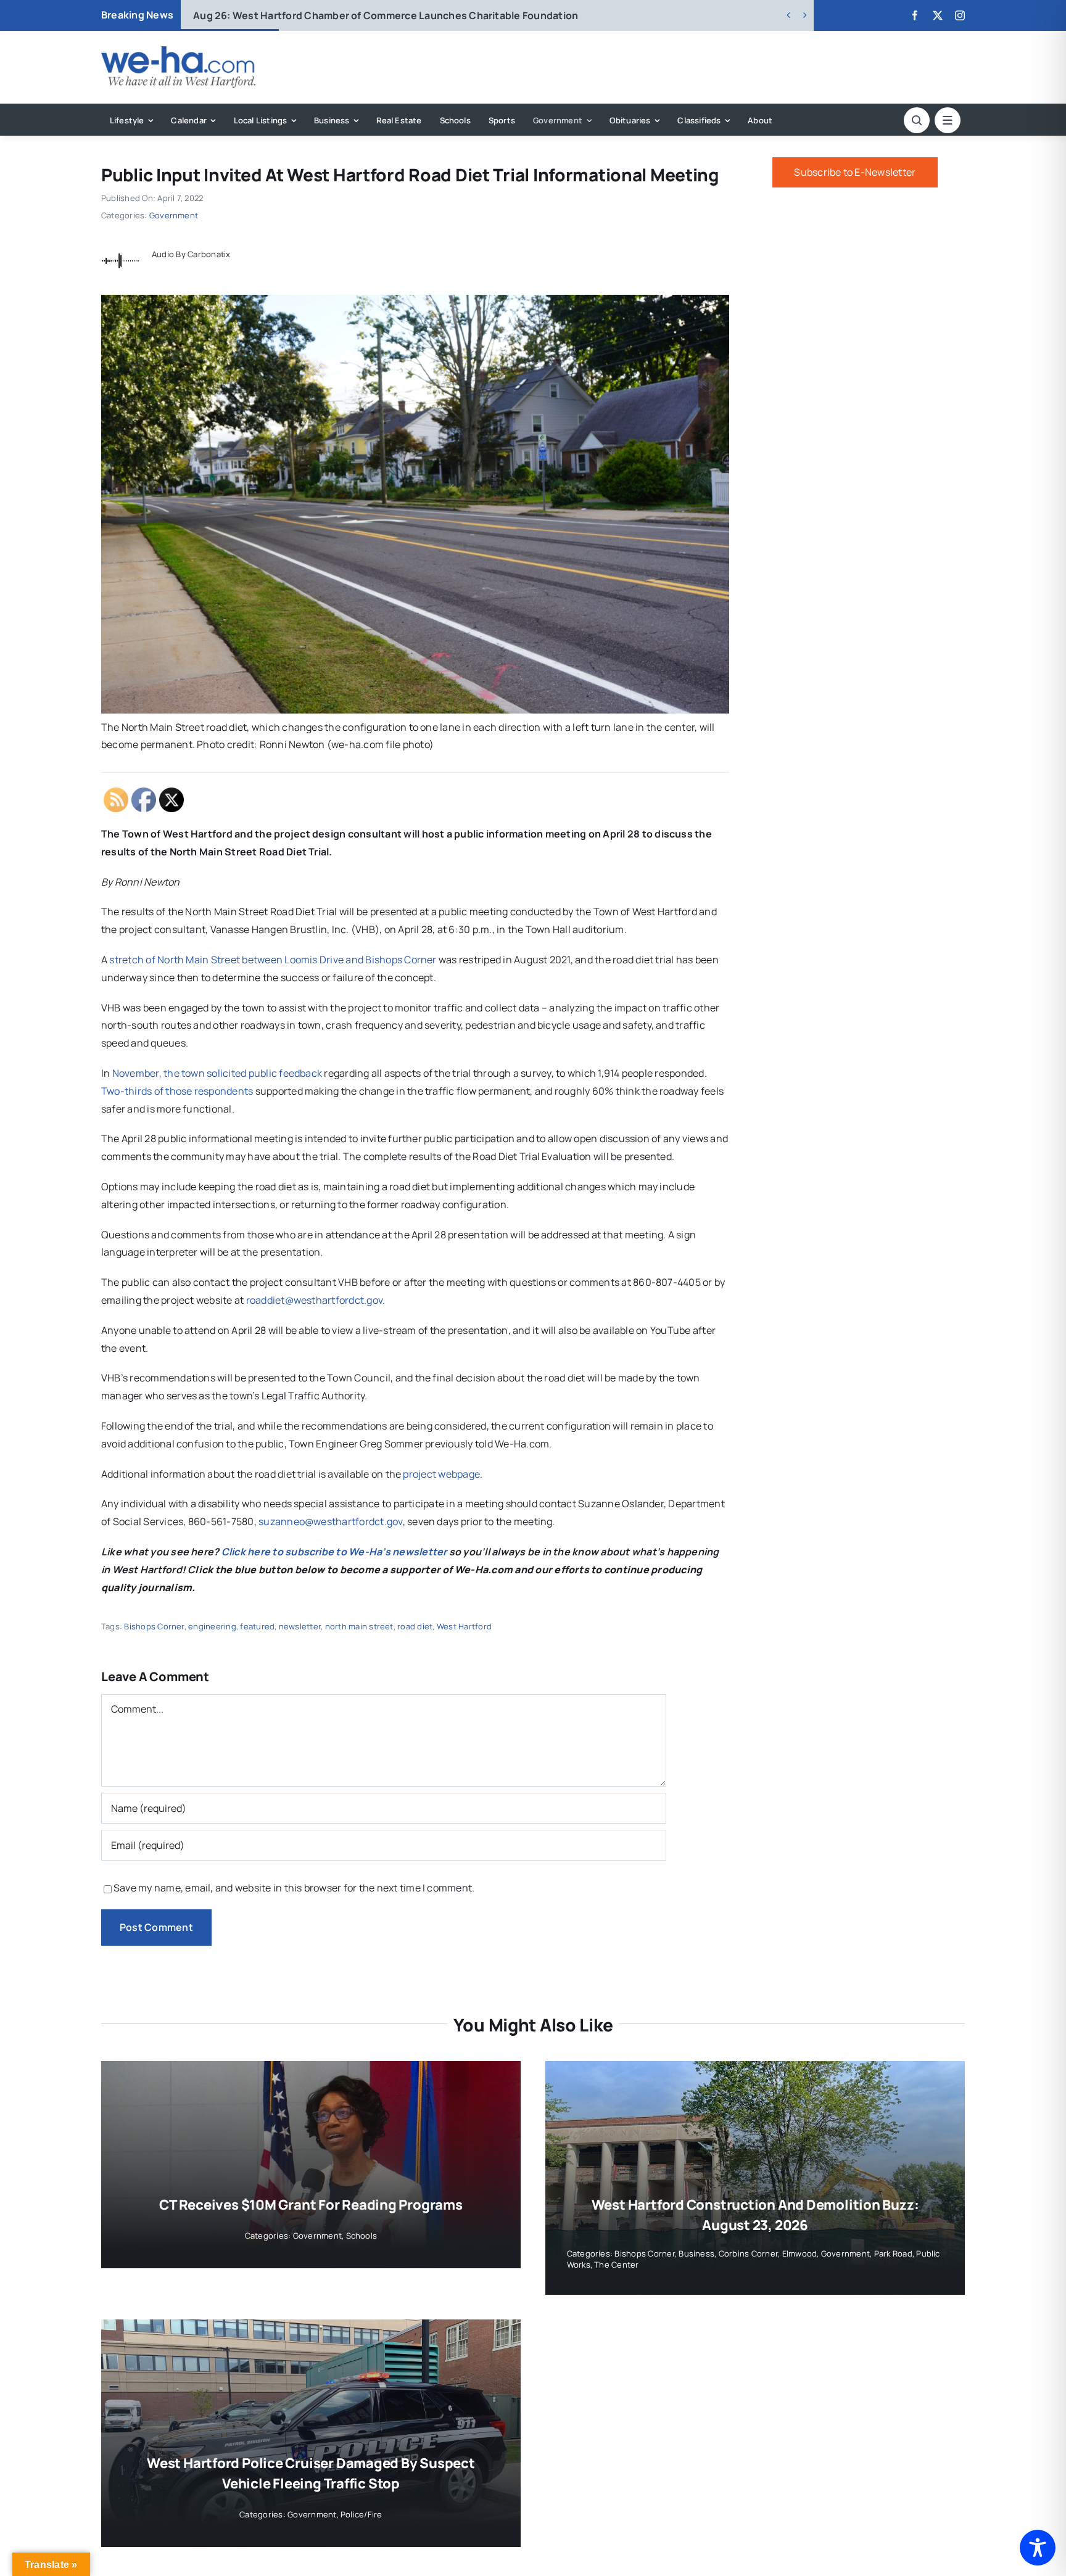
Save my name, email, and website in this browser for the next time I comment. (294, 1888)
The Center (616, 2265)
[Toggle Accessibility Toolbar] (1038, 2548)
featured (257, 1626)
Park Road (893, 2253)
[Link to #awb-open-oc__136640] (948, 120)
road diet (415, 1626)
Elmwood (800, 2253)
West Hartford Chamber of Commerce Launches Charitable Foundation (386, 15)
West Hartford (464, 1626)
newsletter (300, 1626)
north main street (359, 1626)
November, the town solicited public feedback (217, 1073)
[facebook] (915, 15)
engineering (212, 1626)
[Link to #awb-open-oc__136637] (917, 120)
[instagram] (960, 15)
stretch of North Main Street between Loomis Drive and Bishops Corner (273, 960)
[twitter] (938, 15)
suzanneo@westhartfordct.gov (330, 1521)
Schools (362, 2236)
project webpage (441, 1474)
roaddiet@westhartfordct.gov (314, 1300)
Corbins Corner (748, 2253)
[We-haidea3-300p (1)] (178, 51)
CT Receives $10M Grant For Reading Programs (311, 2205)
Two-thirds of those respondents (177, 1091)
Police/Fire (362, 2514)
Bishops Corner (154, 1626)
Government (174, 215)
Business (696, 2253)
